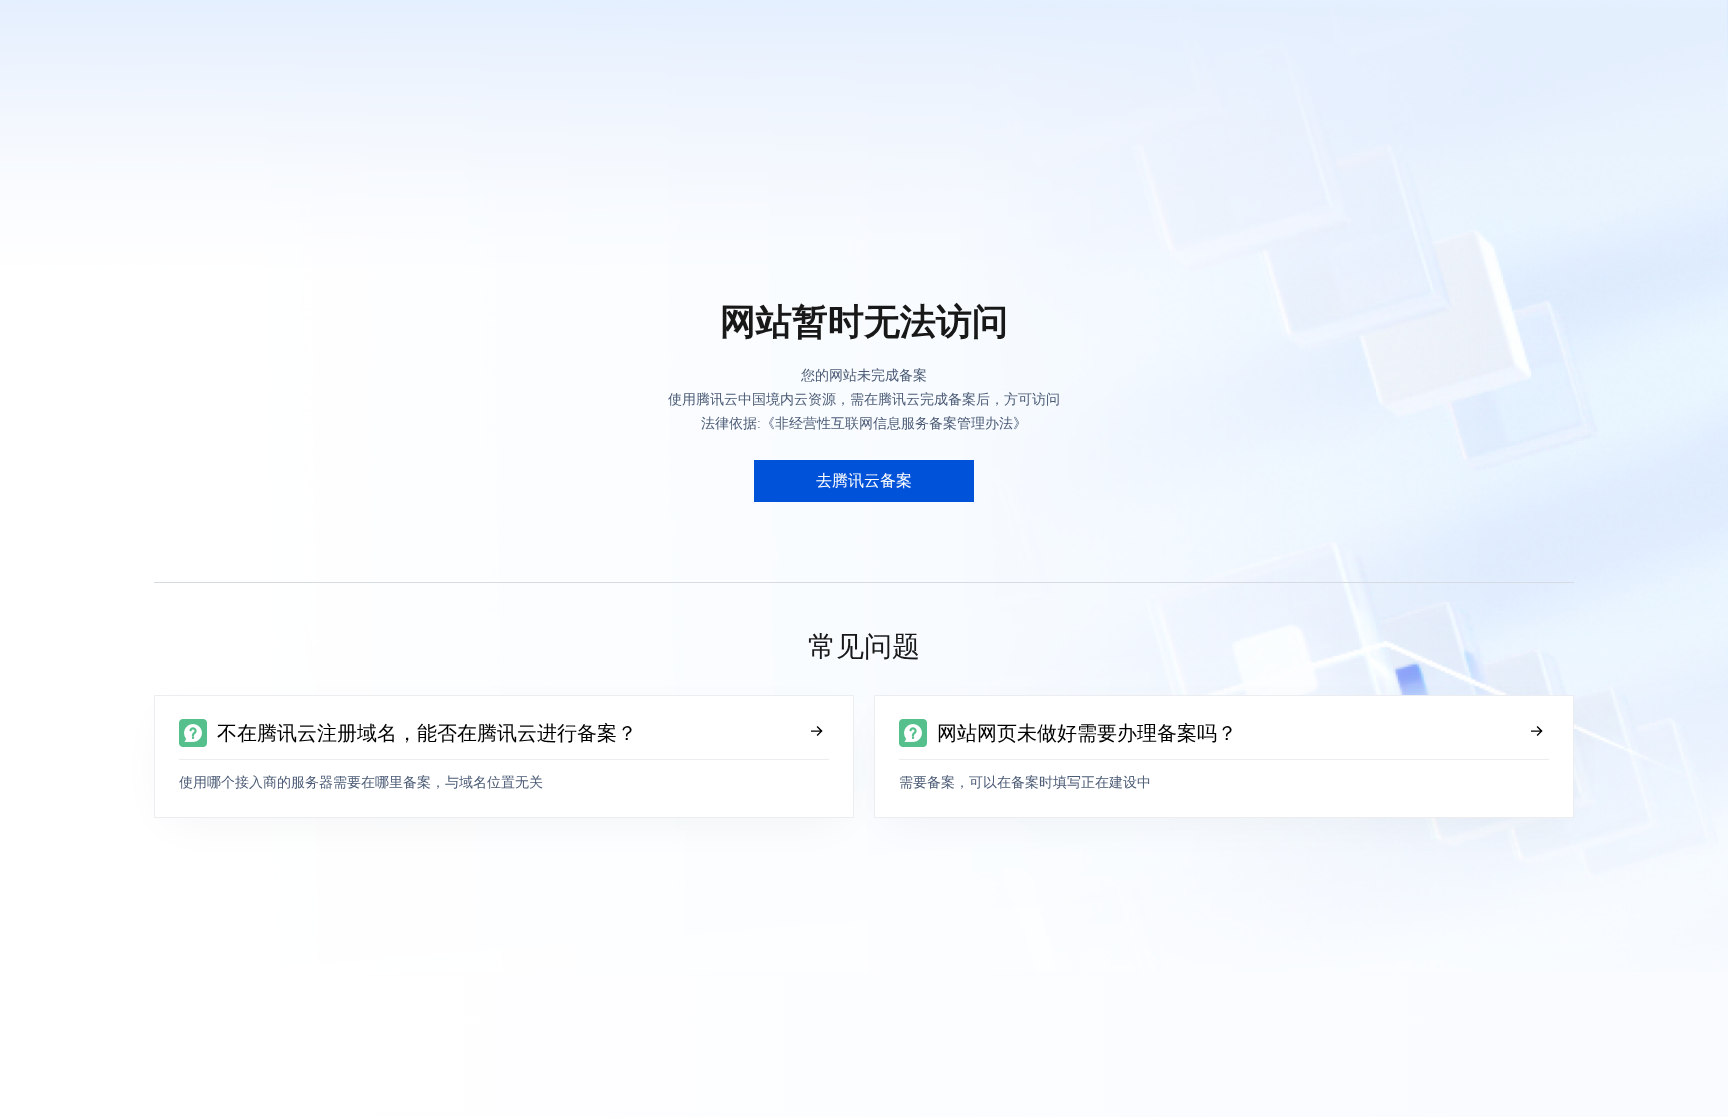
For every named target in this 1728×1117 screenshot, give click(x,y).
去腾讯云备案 (864, 480)
